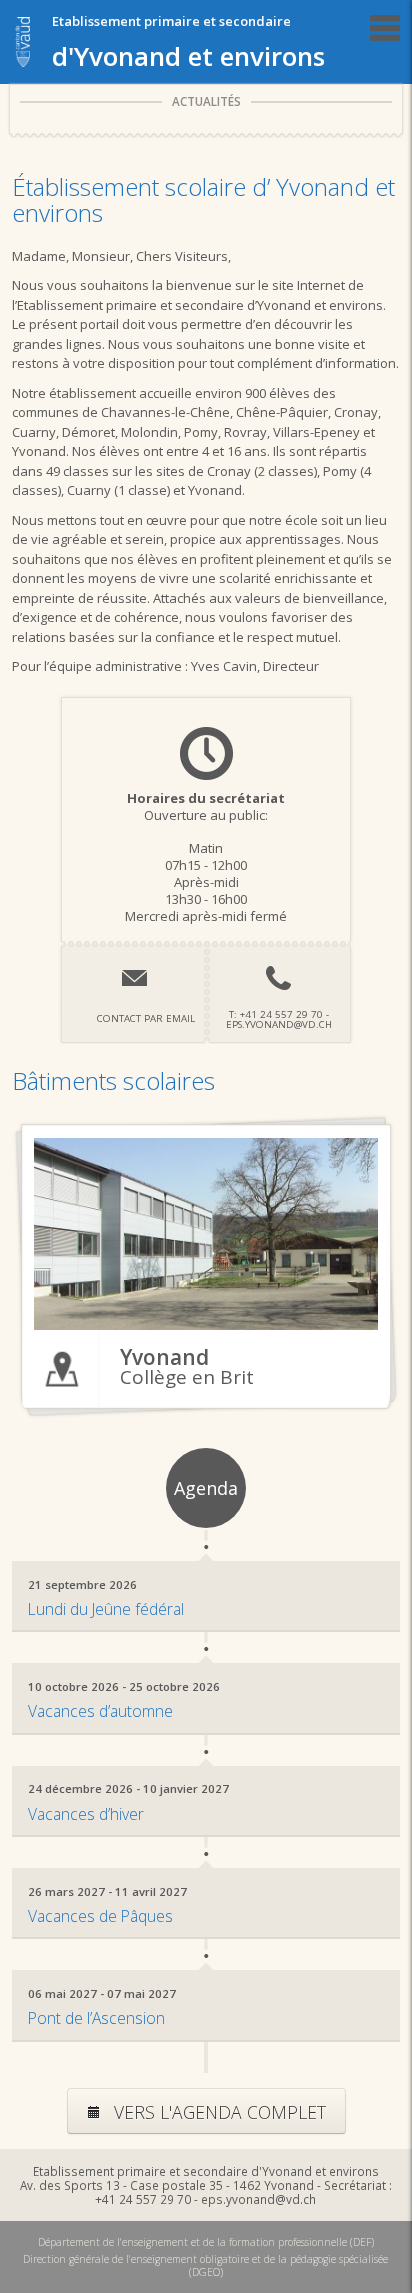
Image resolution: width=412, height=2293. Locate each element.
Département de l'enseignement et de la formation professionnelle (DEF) (206, 2242)
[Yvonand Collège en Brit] (205, 1234)
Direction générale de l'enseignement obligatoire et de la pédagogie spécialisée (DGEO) (205, 2265)
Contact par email (146, 1018)
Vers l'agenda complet (217, 2112)
